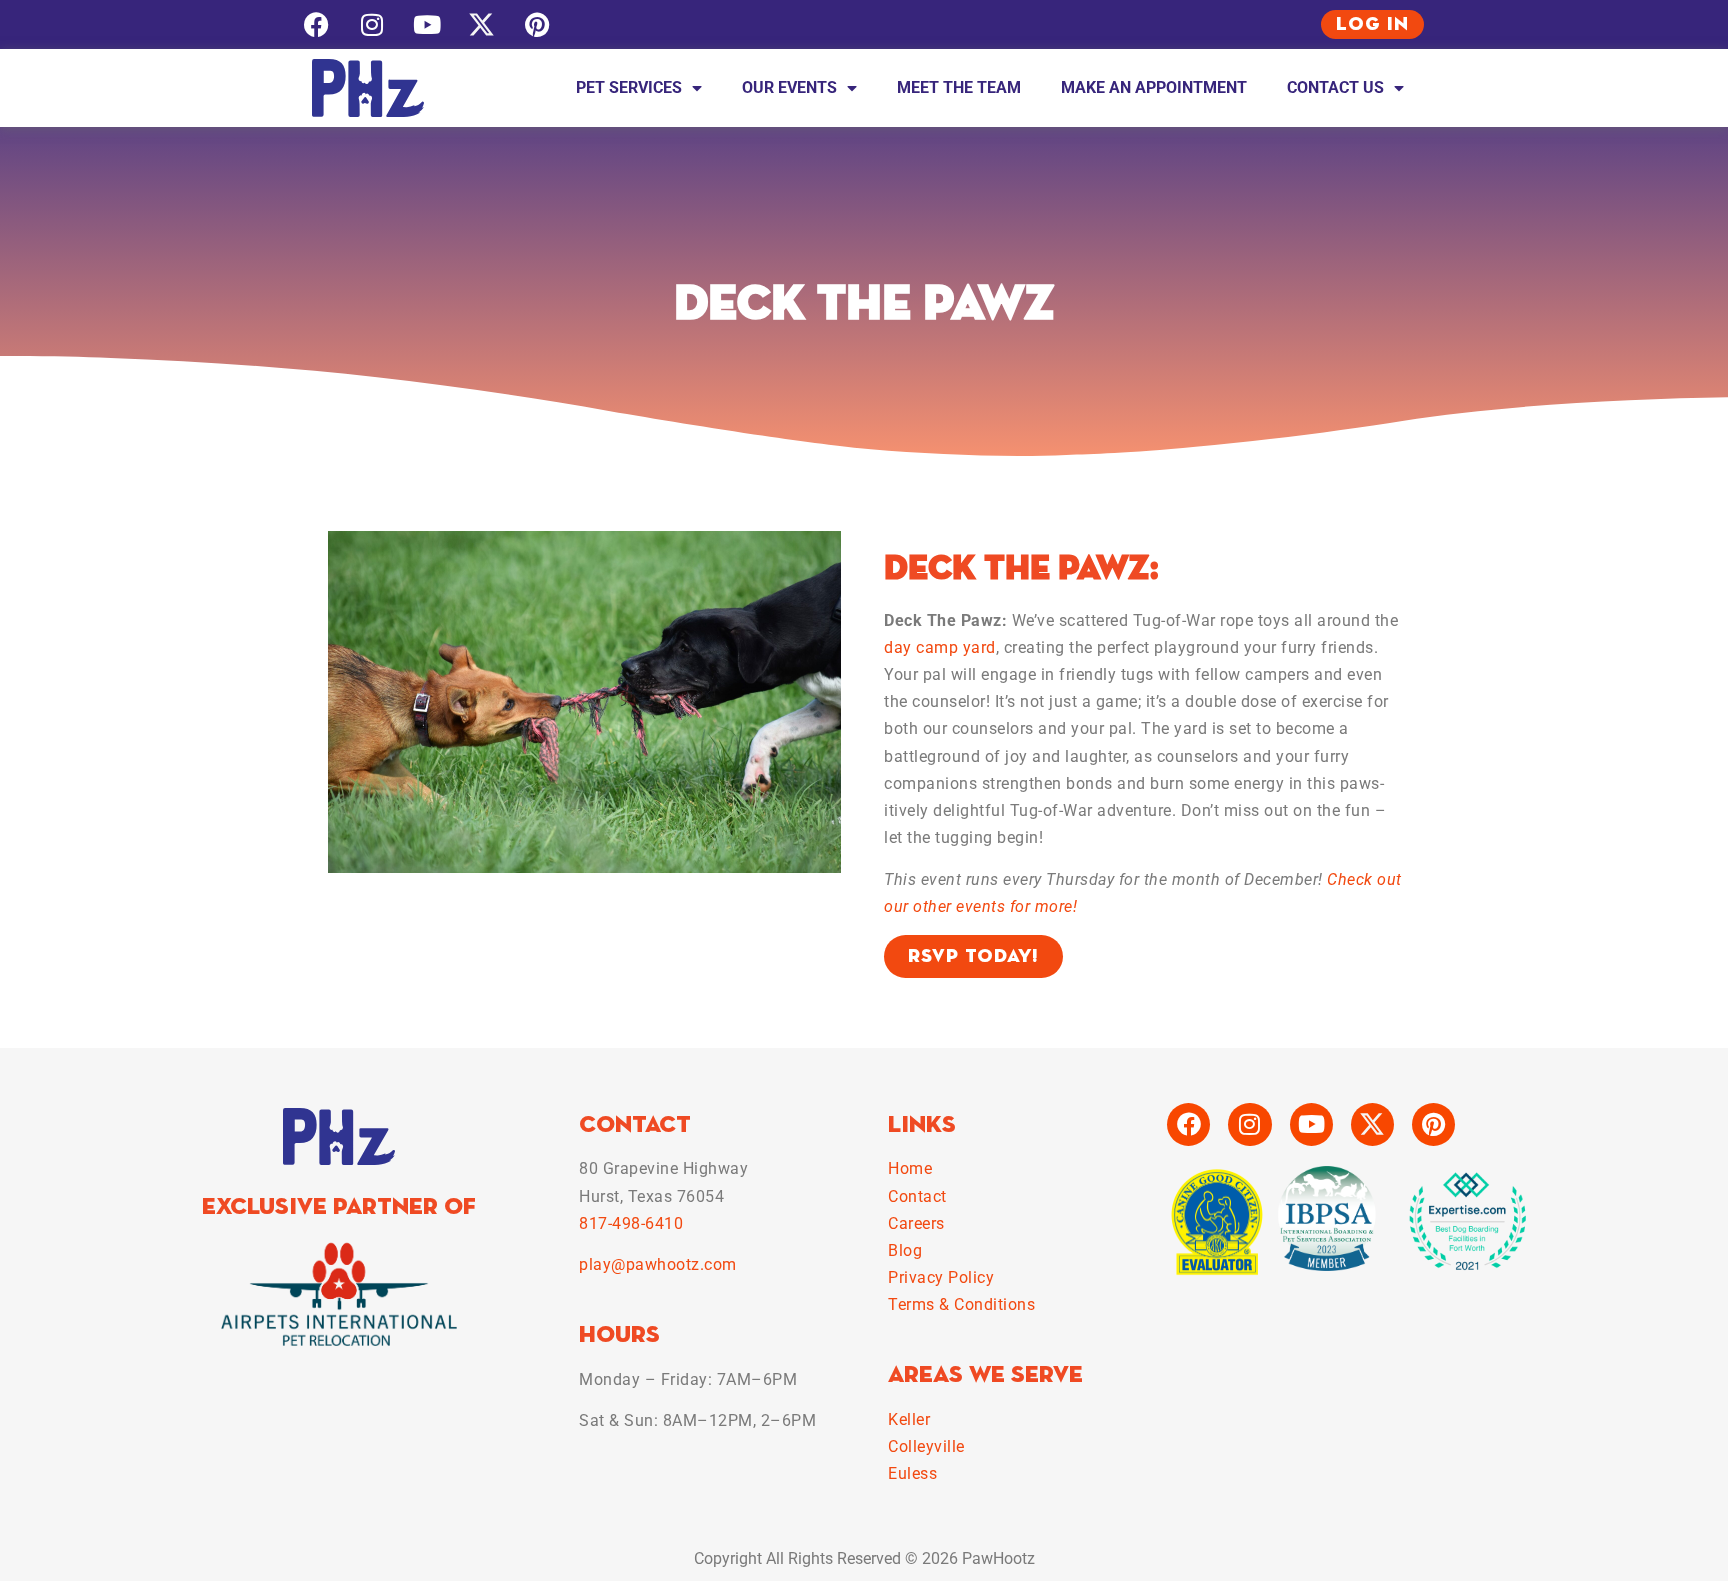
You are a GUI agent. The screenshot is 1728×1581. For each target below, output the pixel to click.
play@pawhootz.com (658, 1264)
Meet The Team (959, 87)
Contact (917, 1196)
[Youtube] (426, 24)
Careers (916, 1223)
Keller (909, 1419)
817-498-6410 (631, 1223)
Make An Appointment (1154, 87)
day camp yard (940, 647)
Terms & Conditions (961, 1304)
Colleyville (926, 1446)
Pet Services (629, 87)
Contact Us (1335, 87)
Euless (912, 1473)
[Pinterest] (536, 24)
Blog (905, 1250)
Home (910, 1168)
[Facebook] (316, 24)
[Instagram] (371, 24)
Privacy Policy (941, 1277)
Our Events (789, 87)
